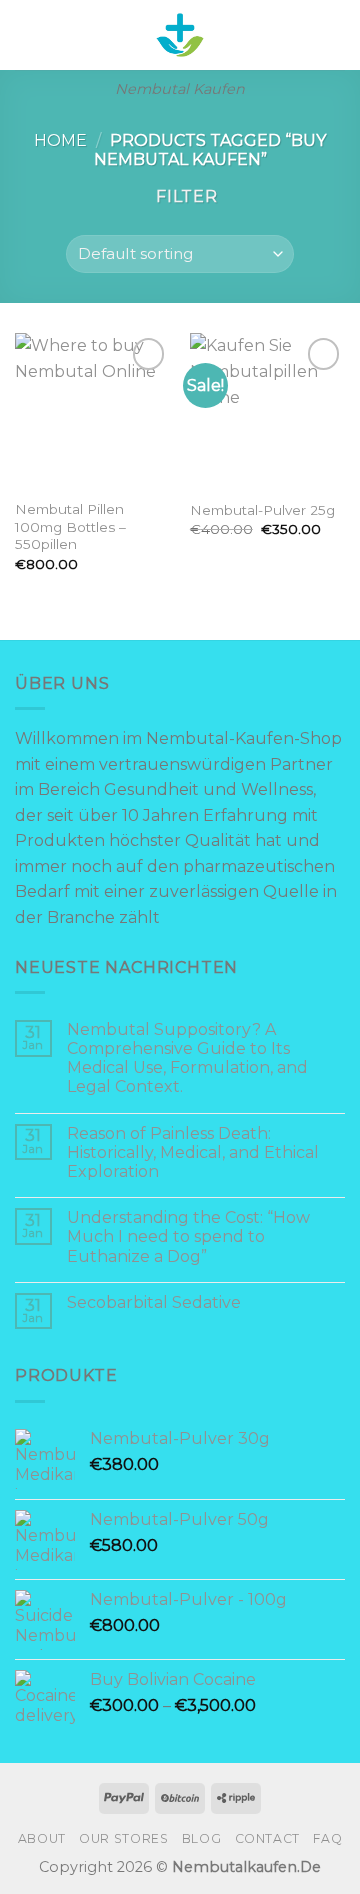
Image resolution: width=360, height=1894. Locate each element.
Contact (267, 1838)
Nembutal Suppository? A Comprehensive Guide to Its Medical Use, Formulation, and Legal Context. (187, 1058)
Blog (201, 1838)
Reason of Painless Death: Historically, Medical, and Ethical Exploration (193, 1152)
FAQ (327, 1838)
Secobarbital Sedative (154, 1302)
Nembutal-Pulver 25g (262, 510)
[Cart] (335, 35)
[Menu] (27, 34)
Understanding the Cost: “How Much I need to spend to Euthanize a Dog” (188, 1236)
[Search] (303, 34)
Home (60, 140)
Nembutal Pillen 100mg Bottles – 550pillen (70, 526)
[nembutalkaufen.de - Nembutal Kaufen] (180, 35)
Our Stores (123, 1838)
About (42, 1838)
